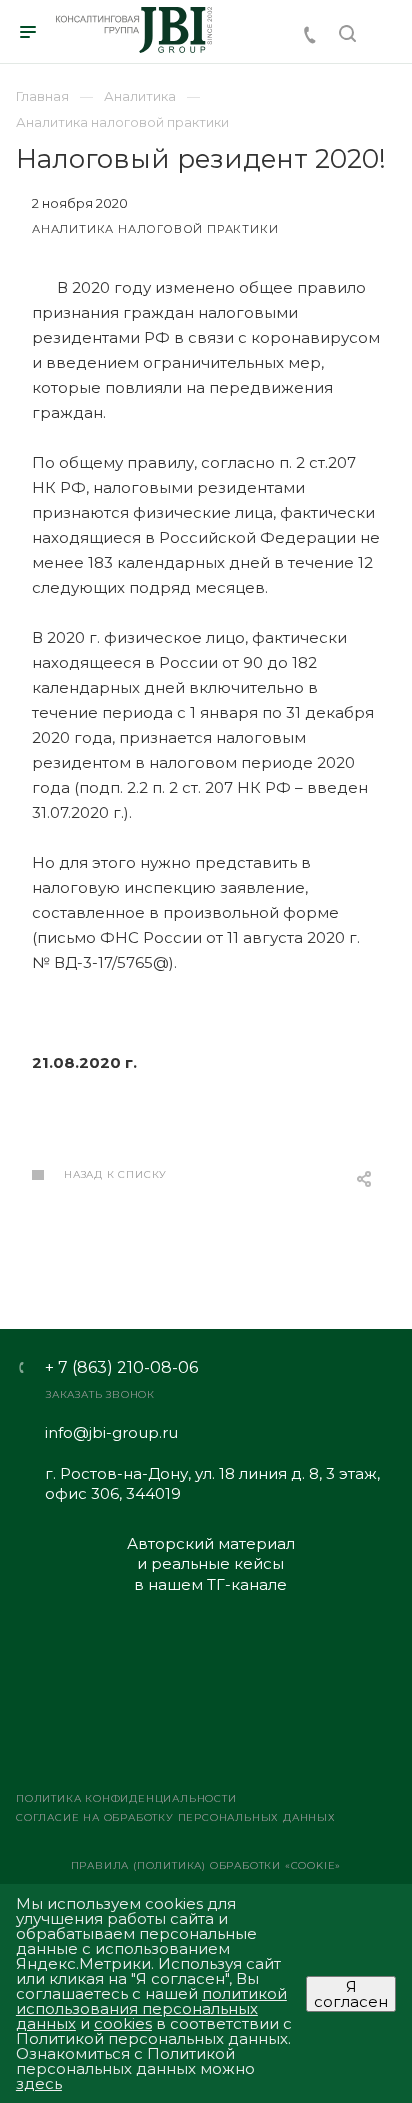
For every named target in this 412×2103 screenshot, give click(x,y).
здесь (39, 2083)
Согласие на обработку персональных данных (176, 1817)
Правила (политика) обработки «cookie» (206, 1865)
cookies (123, 2023)
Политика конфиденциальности (126, 1798)
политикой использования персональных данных (151, 2008)
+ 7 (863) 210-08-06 (121, 1368)
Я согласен (351, 1994)
